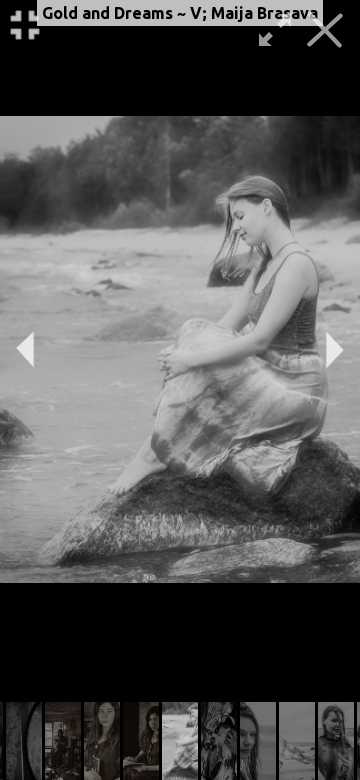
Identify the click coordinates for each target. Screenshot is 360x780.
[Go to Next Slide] (335, 350)
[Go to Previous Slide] (25, 350)
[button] (24, 741)
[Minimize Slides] (25, 25)
